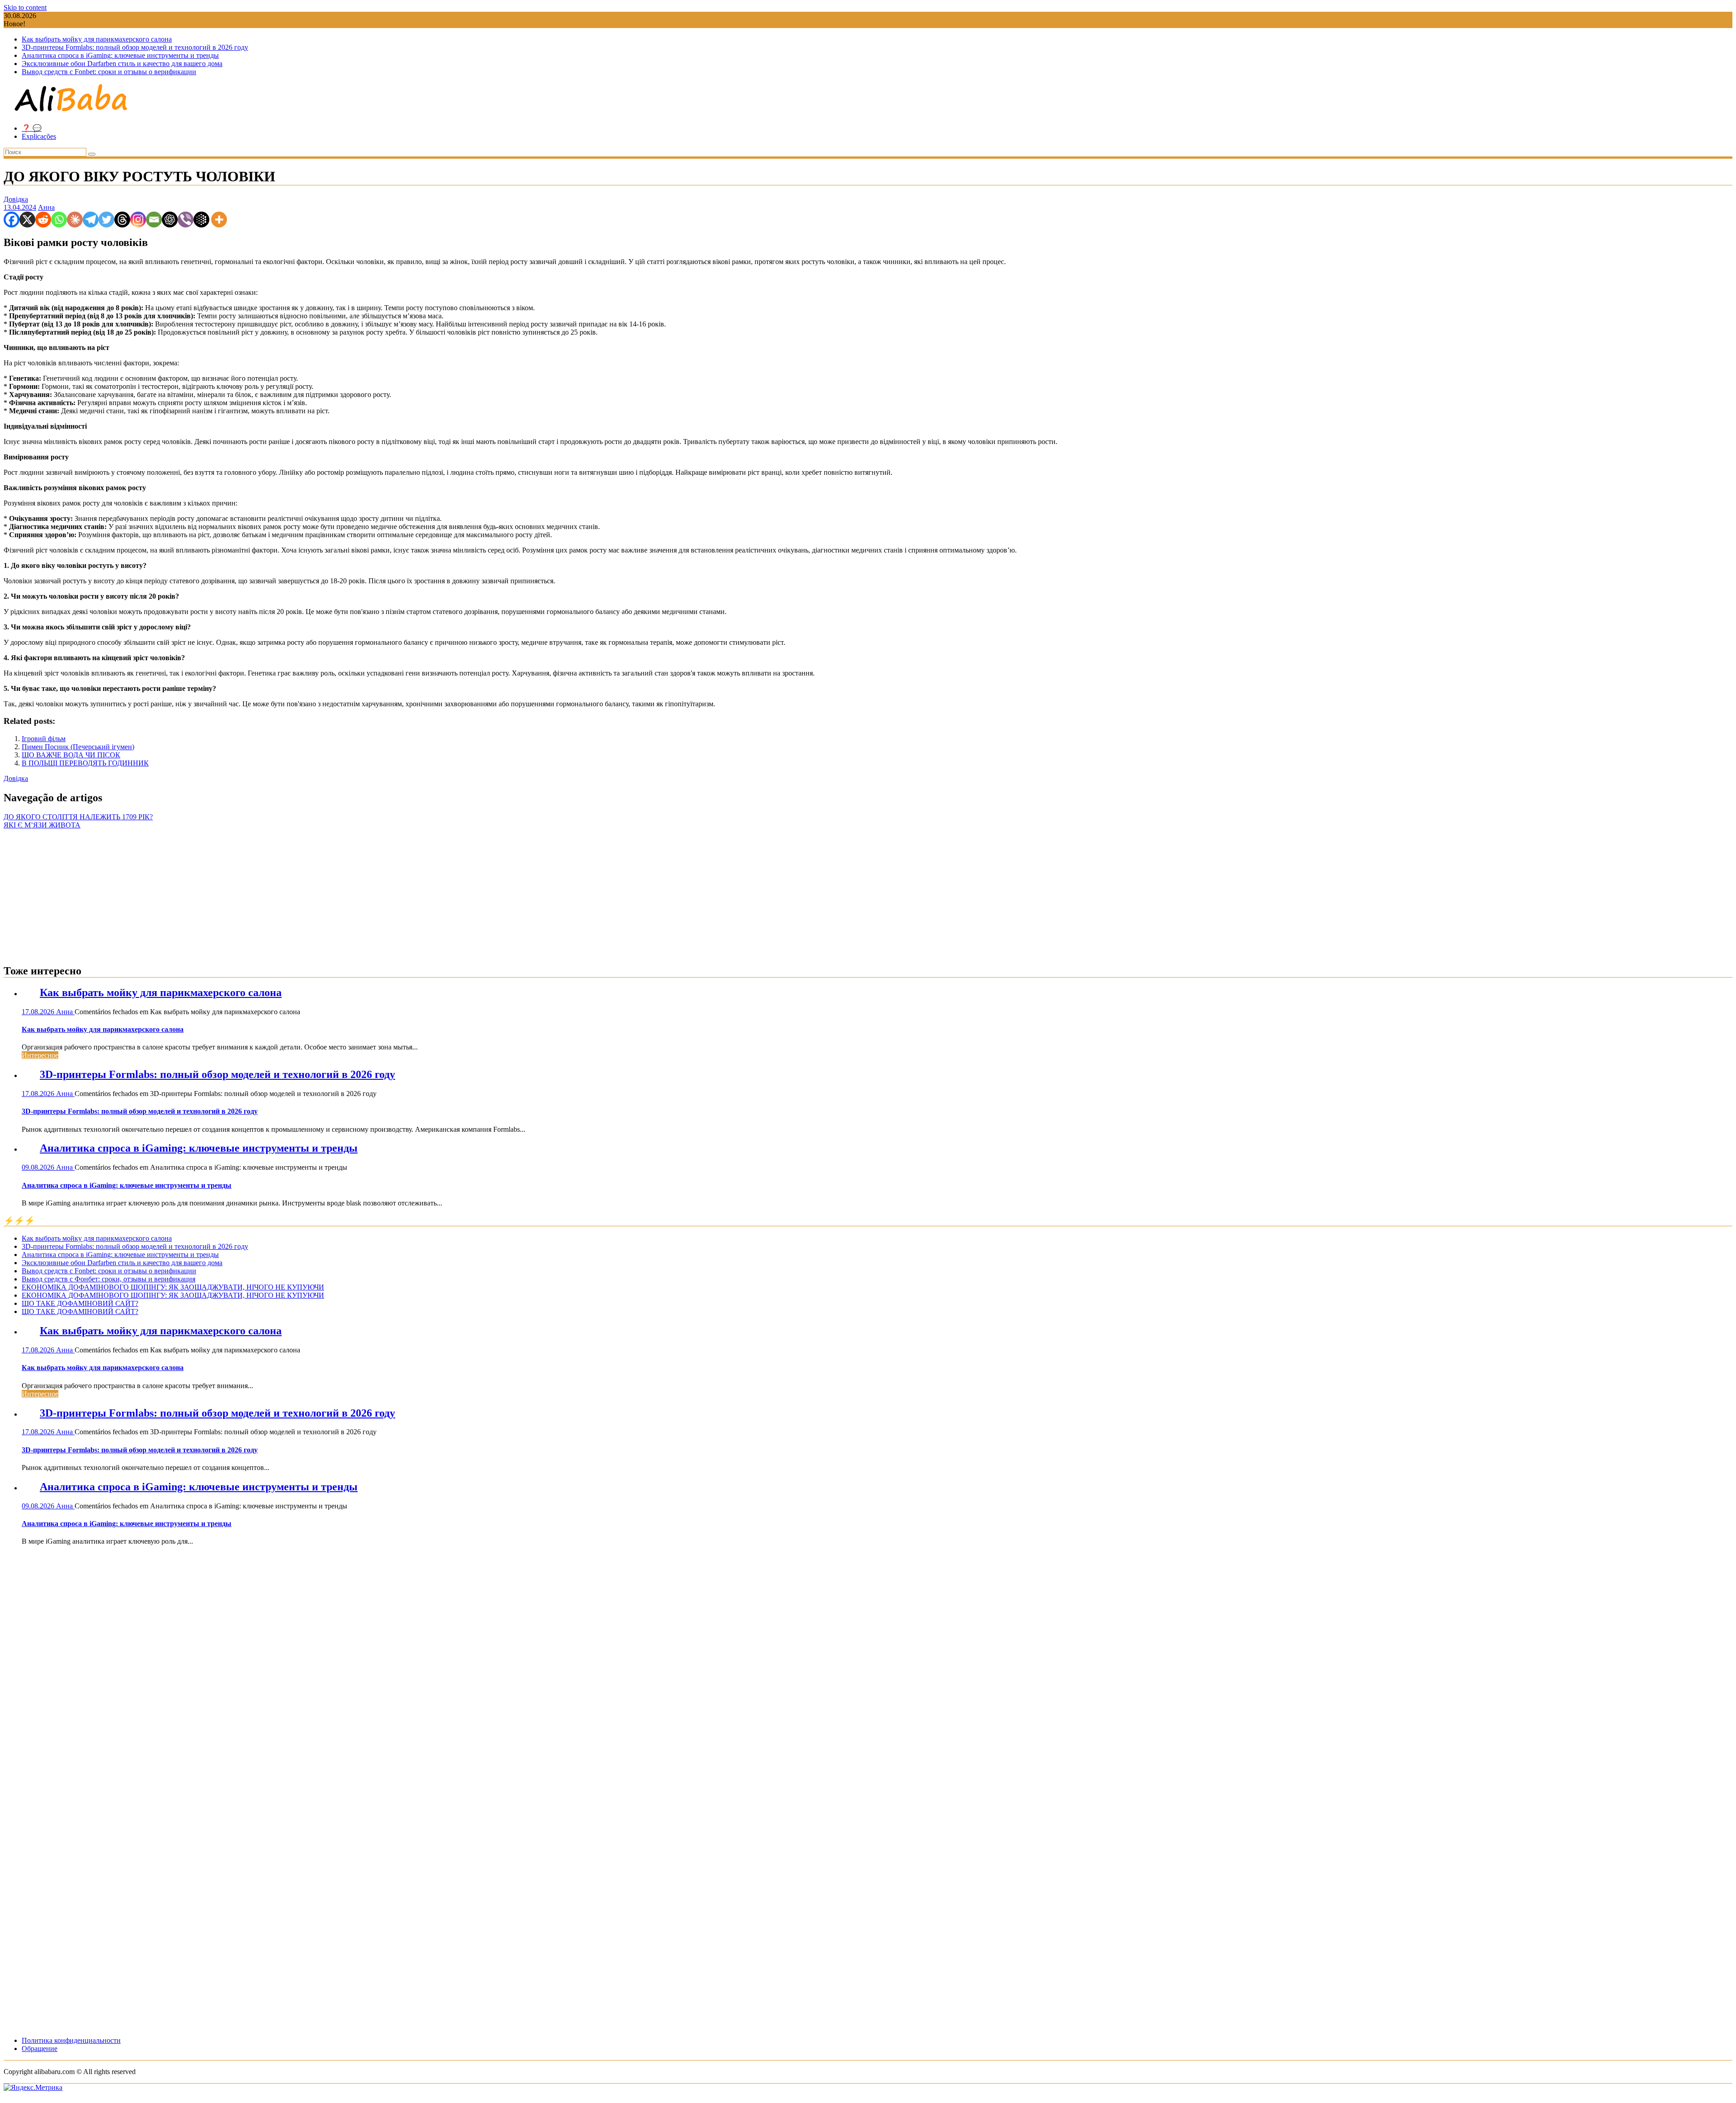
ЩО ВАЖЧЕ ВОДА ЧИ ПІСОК (71, 755)
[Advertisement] (868, 893)
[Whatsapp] (59, 220)
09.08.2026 (39, 1167)
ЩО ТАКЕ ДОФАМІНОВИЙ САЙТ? (80, 1303)
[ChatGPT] (170, 220)
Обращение (40, 2049)
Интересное (40, 1055)
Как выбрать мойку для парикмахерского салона (97, 39)
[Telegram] (91, 220)
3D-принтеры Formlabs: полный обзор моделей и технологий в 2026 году (135, 47)
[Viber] (186, 220)
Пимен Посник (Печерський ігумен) (78, 747)
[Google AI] (201, 220)
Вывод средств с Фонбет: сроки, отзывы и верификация (108, 1279)
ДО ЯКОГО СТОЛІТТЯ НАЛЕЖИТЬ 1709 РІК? (78, 817)
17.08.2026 (39, 1012)
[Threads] (122, 220)
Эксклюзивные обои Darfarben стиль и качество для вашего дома (122, 64)
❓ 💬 (32, 128)
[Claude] (75, 220)
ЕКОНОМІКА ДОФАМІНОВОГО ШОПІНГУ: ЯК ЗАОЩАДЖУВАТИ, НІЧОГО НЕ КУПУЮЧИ (173, 1287)
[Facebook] (12, 220)
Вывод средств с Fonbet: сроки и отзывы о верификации (109, 72)
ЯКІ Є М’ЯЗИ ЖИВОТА (42, 825)
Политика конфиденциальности (71, 2040)
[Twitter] (106, 220)
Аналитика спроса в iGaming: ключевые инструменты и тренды (120, 55)
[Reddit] (43, 220)
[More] (219, 220)
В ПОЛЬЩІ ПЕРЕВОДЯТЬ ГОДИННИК (85, 763)
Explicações (39, 136)
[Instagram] (138, 220)
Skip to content (25, 7)
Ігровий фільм (44, 739)
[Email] (154, 220)
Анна (46, 207)
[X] (27, 220)
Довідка (16, 199)
